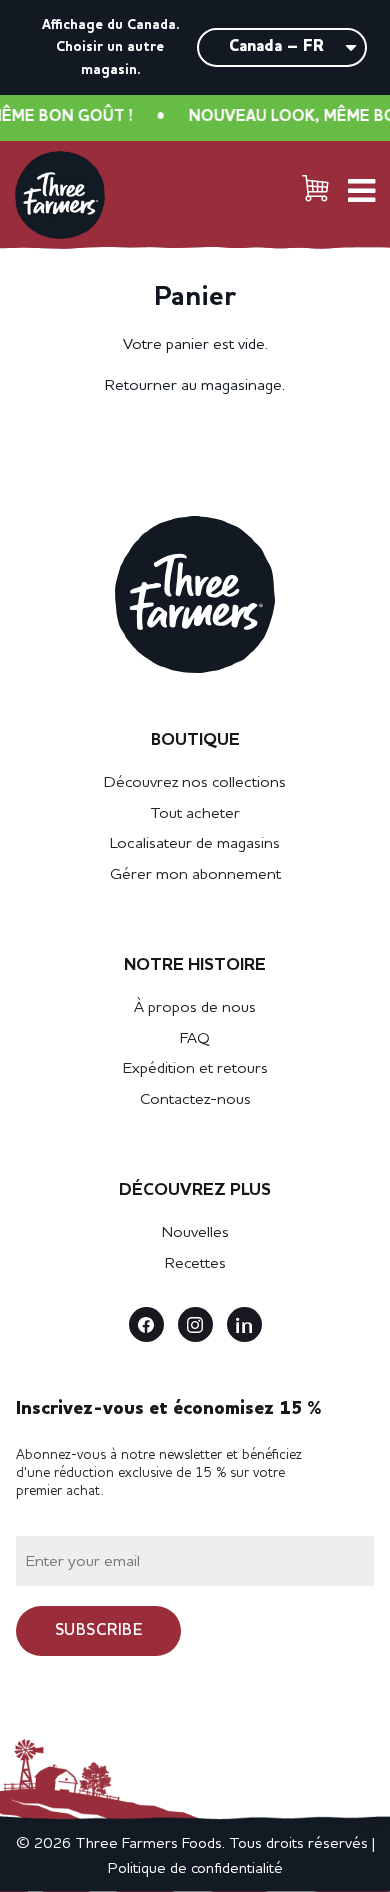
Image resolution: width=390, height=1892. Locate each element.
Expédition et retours (195, 1069)
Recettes (195, 1264)
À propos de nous (195, 1008)
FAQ (195, 1039)
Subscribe (99, 1631)
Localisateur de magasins (195, 844)
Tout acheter (195, 814)
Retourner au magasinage (193, 386)
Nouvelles (195, 1233)
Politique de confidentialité (195, 1869)
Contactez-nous (195, 1100)
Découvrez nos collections (195, 783)
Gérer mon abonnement (195, 875)
